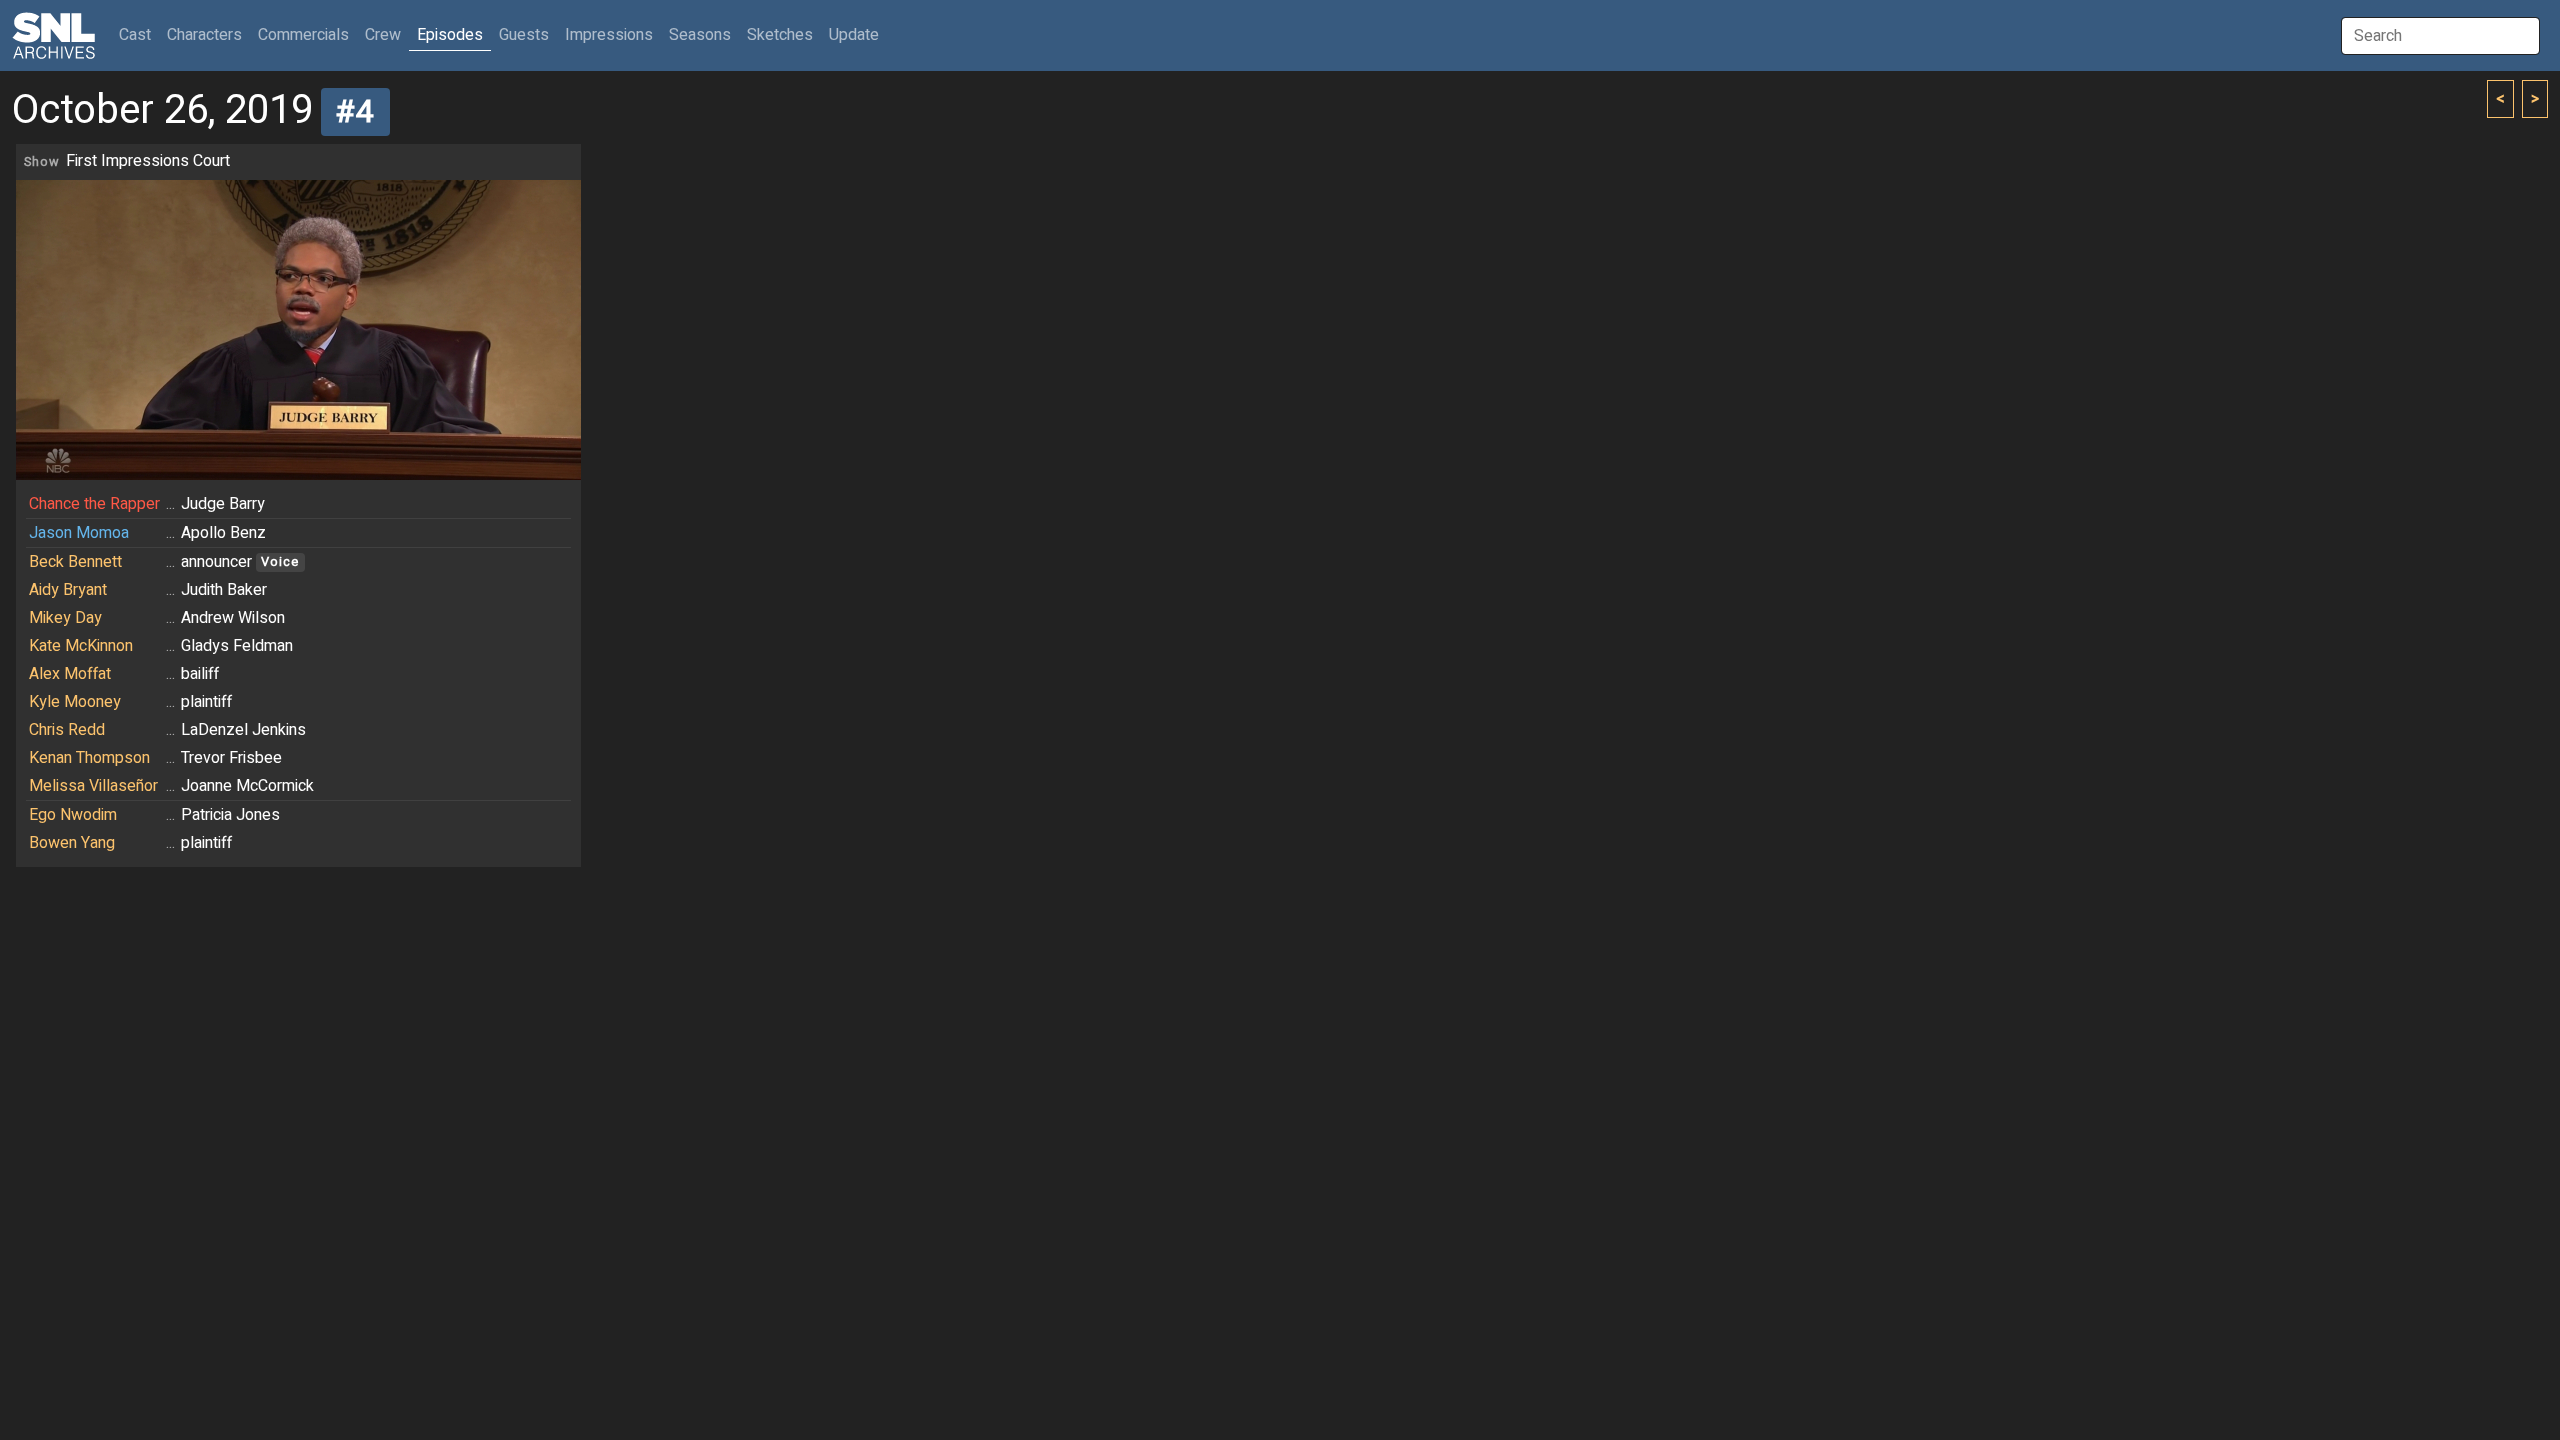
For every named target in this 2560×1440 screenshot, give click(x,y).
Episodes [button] (450, 35)
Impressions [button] (609, 35)
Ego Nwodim (73, 815)
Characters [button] (204, 35)
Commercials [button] (303, 35)
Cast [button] (139, 34)
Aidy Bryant (68, 590)
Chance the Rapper (94, 504)
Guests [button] (524, 35)
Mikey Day (65, 618)
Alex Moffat (70, 674)
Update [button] (854, 35)
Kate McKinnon (81, 646)
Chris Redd (67, 730)
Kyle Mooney (75, 702)
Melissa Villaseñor (93, 786)
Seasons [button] (700, 35)
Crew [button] (383, 35)
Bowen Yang (72, 843)
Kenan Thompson (89, 758)
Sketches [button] (780, 35)
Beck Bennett (75, 562)
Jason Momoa (79, 533)
